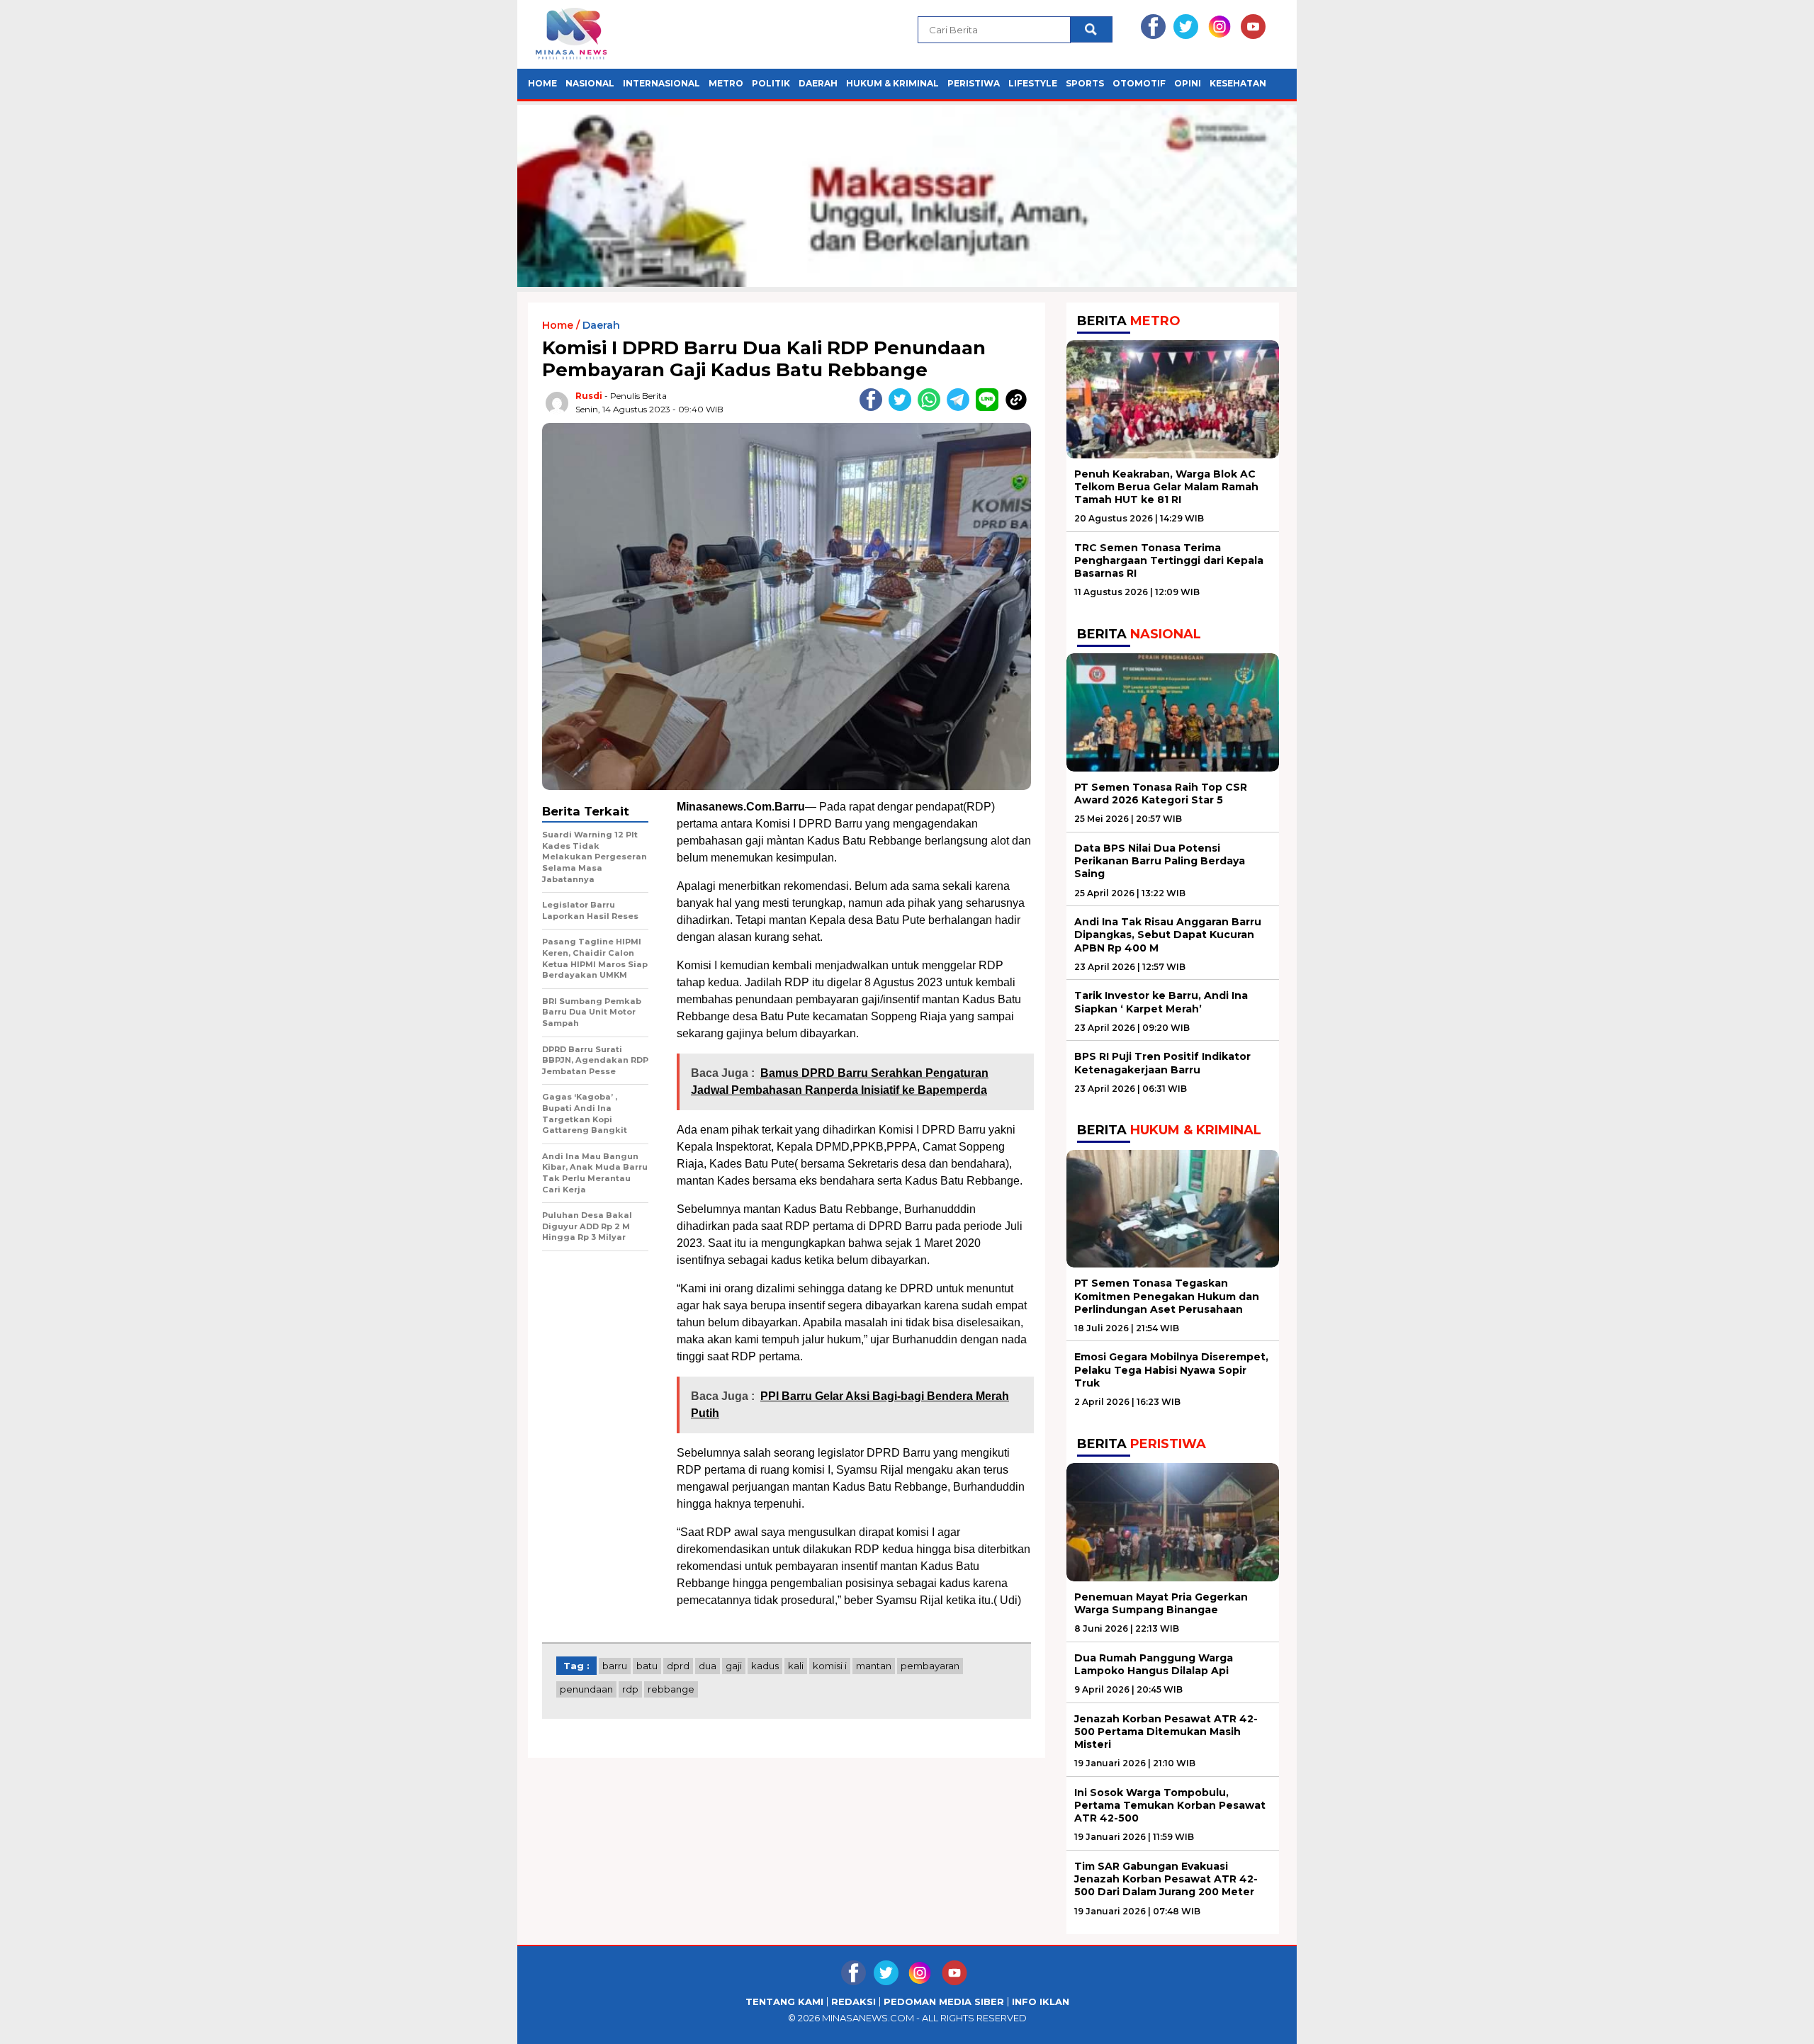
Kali (796, 1666)
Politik (771, 83)
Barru (615, 1666)
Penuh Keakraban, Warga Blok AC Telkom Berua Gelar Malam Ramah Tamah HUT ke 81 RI (1166, 487)
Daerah (818, 83)
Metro (726, 83)
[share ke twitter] (903, 408)
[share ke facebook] (874, 408)
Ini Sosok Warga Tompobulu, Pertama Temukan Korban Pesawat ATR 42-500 (1170, 1805)
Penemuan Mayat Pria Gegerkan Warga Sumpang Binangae (1161, 1603)
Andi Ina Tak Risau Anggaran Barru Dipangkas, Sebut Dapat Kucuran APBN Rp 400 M (1168, 935)
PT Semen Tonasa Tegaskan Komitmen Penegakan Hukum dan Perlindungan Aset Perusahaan (1167, 1296)
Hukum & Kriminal (892, 83)
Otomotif (1139, 83)
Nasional (590, 83)
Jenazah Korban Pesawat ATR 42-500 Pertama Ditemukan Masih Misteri (1166, 1732)
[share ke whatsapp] (932, 408)
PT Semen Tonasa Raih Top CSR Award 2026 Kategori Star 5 (1161, 794)
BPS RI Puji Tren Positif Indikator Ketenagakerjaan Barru (1162, 1063)
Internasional (661, 83)
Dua (708, 1666)
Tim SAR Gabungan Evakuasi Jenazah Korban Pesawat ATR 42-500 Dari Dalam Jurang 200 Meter (1166, 1879)
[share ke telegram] (961, 408)
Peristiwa (974, 83)
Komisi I (830, 1666)
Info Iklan (1041, 2002)
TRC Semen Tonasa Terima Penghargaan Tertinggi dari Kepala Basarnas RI (1169, 560)
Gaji (734, 1666)
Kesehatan (1238, 83)
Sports (1085, 83)
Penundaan (586, 1689)
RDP (630, 1689)
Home (542, 83)
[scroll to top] (1748, 2022)
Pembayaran (930, 1666)
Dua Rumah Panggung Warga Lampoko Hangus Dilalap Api (1154, 1664)
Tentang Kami (784, 2002)
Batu (647, 1666)
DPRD (678, 1666)
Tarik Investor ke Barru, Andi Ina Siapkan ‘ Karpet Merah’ (1161, 1002)
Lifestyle (1033, 83)
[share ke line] (990, 408)
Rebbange (671, 1689)
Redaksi (854, 2002)
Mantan (874, 1666)
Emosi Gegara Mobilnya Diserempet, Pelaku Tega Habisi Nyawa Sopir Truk (1171, 1370)
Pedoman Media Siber (944, 2002)
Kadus (765, 1666)
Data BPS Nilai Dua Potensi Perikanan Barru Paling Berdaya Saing (1160, 861)
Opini (1188, 83)
